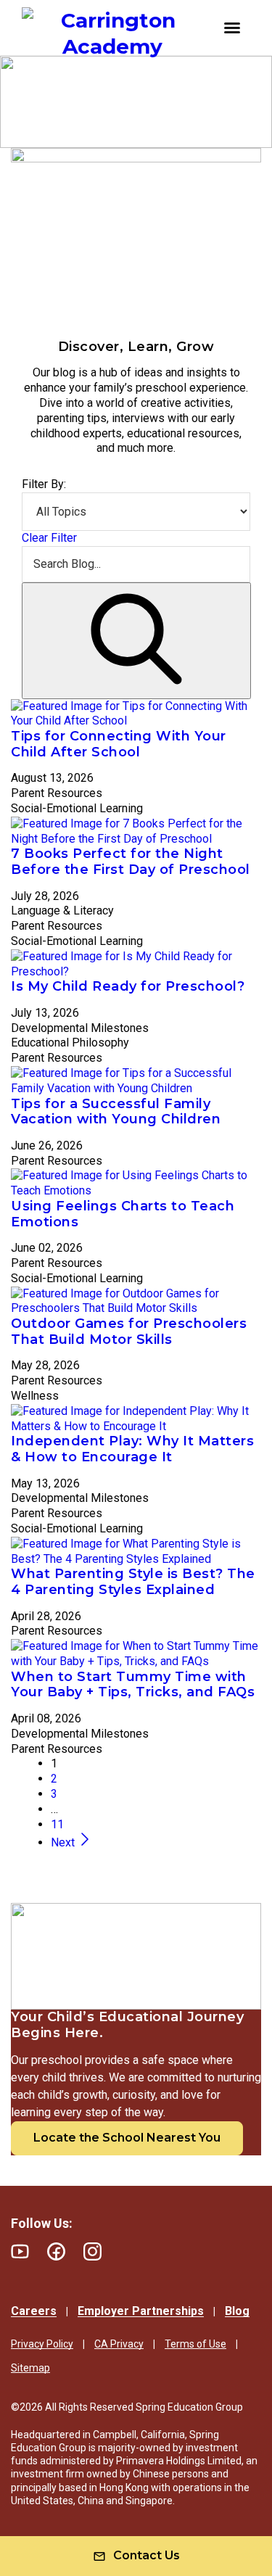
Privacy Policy (42, 2344)
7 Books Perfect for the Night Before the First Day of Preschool (131, 862)
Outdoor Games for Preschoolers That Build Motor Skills (129, 1332)
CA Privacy (119, 2344)
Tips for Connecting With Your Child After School (119, 744)
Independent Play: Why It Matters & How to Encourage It (132, 1449)
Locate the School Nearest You (127, 2138)
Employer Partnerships (141, 2311)
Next (64, 1842)
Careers (34, 2311)
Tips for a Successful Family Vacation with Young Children (116, 1112)
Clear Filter (49, 538)
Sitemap (30, 2368)
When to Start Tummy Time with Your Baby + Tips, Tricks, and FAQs (133, 1685)
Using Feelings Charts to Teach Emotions (123, 1214)
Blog (237, 2311)
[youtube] (20, 2251)
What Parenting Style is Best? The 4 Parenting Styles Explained (133, 1582)
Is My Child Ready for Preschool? (128, 986)
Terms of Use (195, 2344)
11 (57, 1824)
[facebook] (56, 2251)
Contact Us (147, 2555)
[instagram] (92, 2251)
